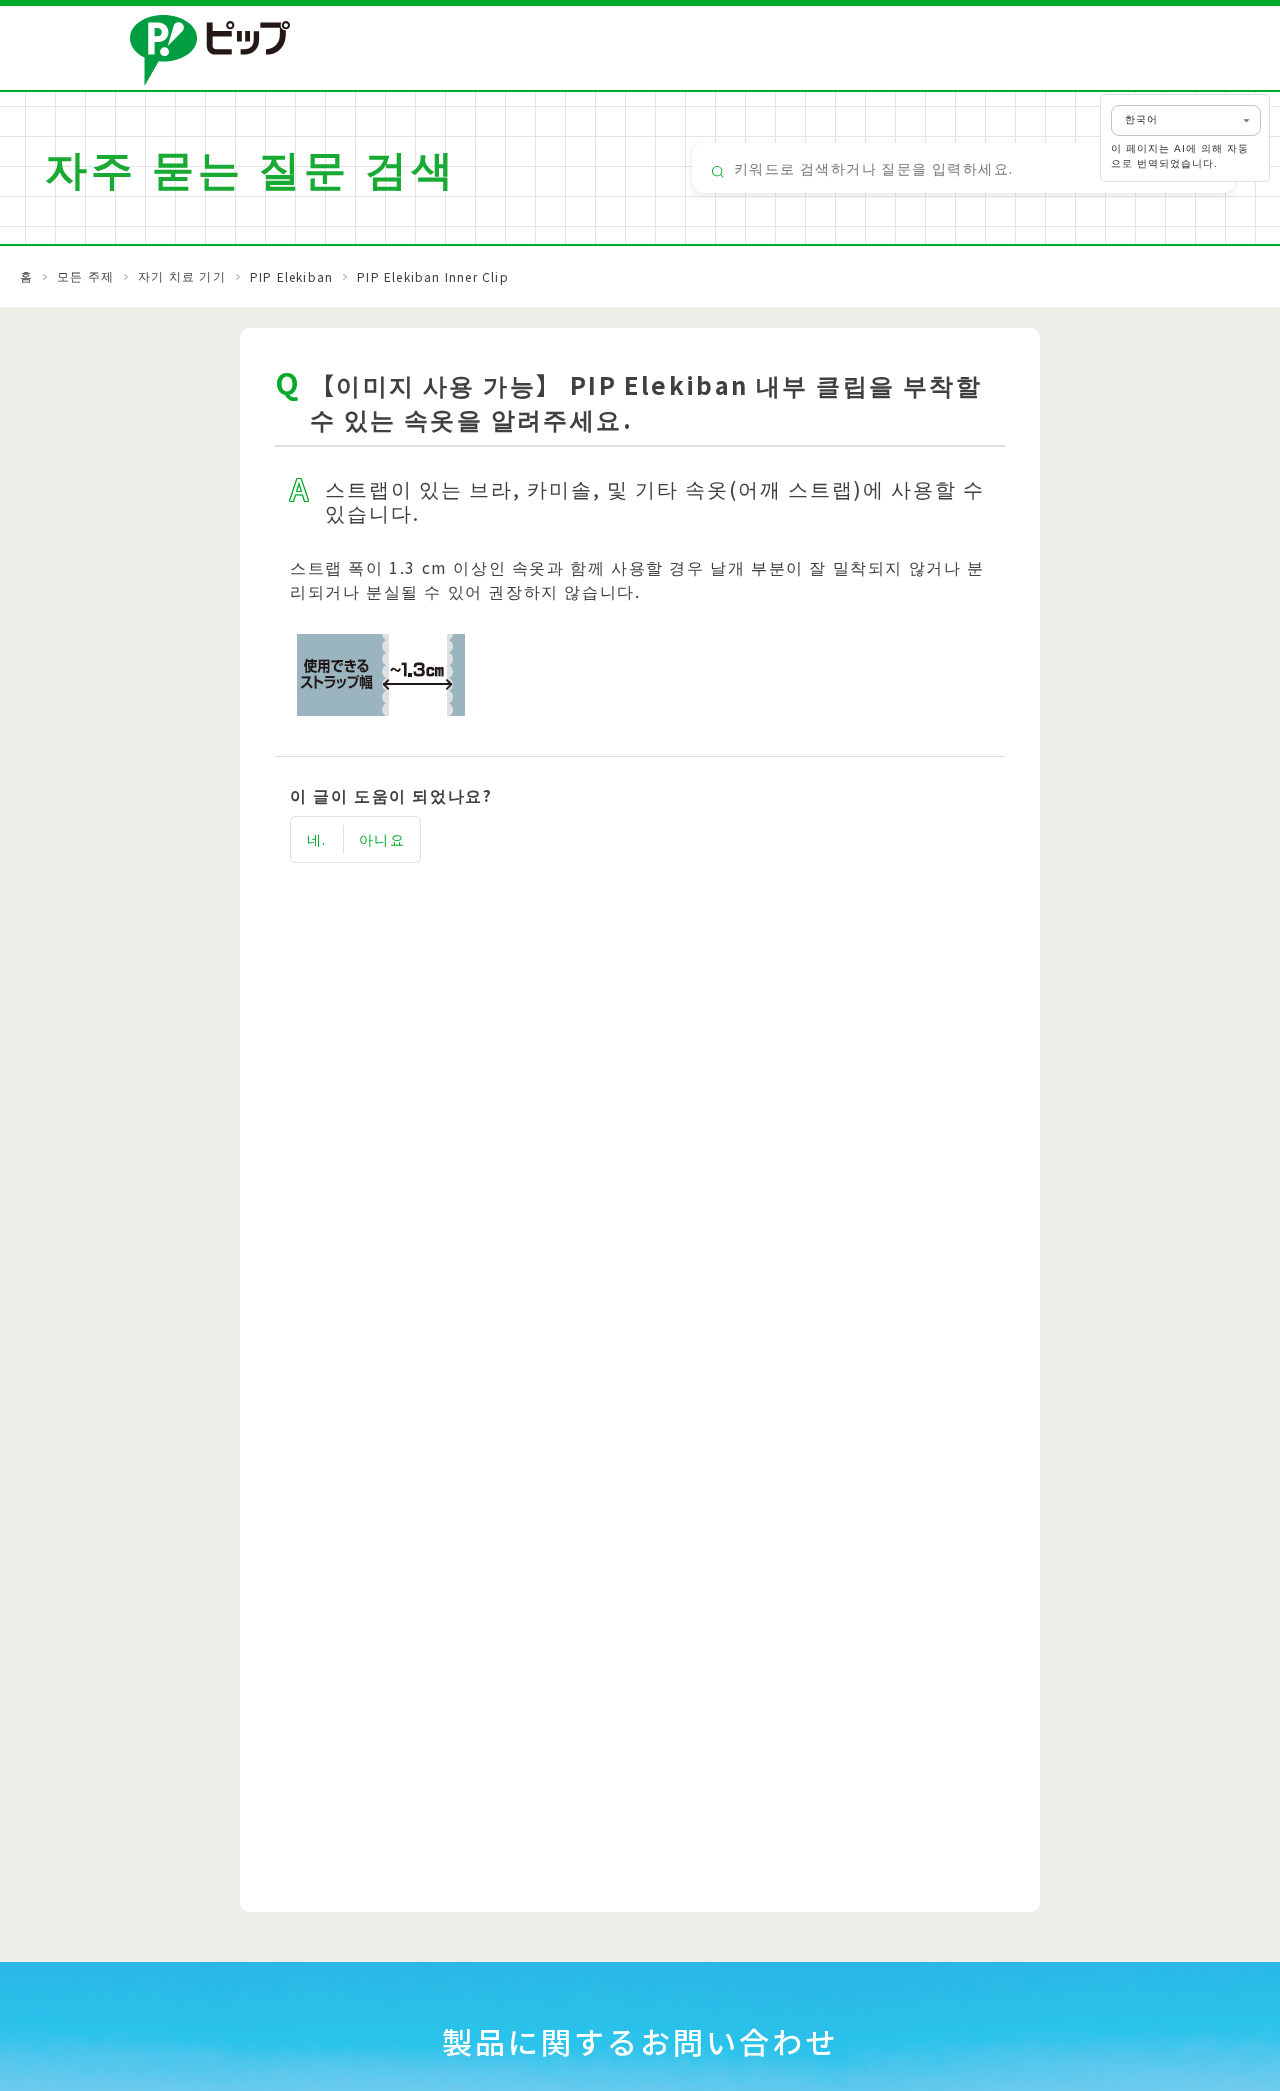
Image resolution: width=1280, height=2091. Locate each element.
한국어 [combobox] (1141, 119)
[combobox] (963, 168)
